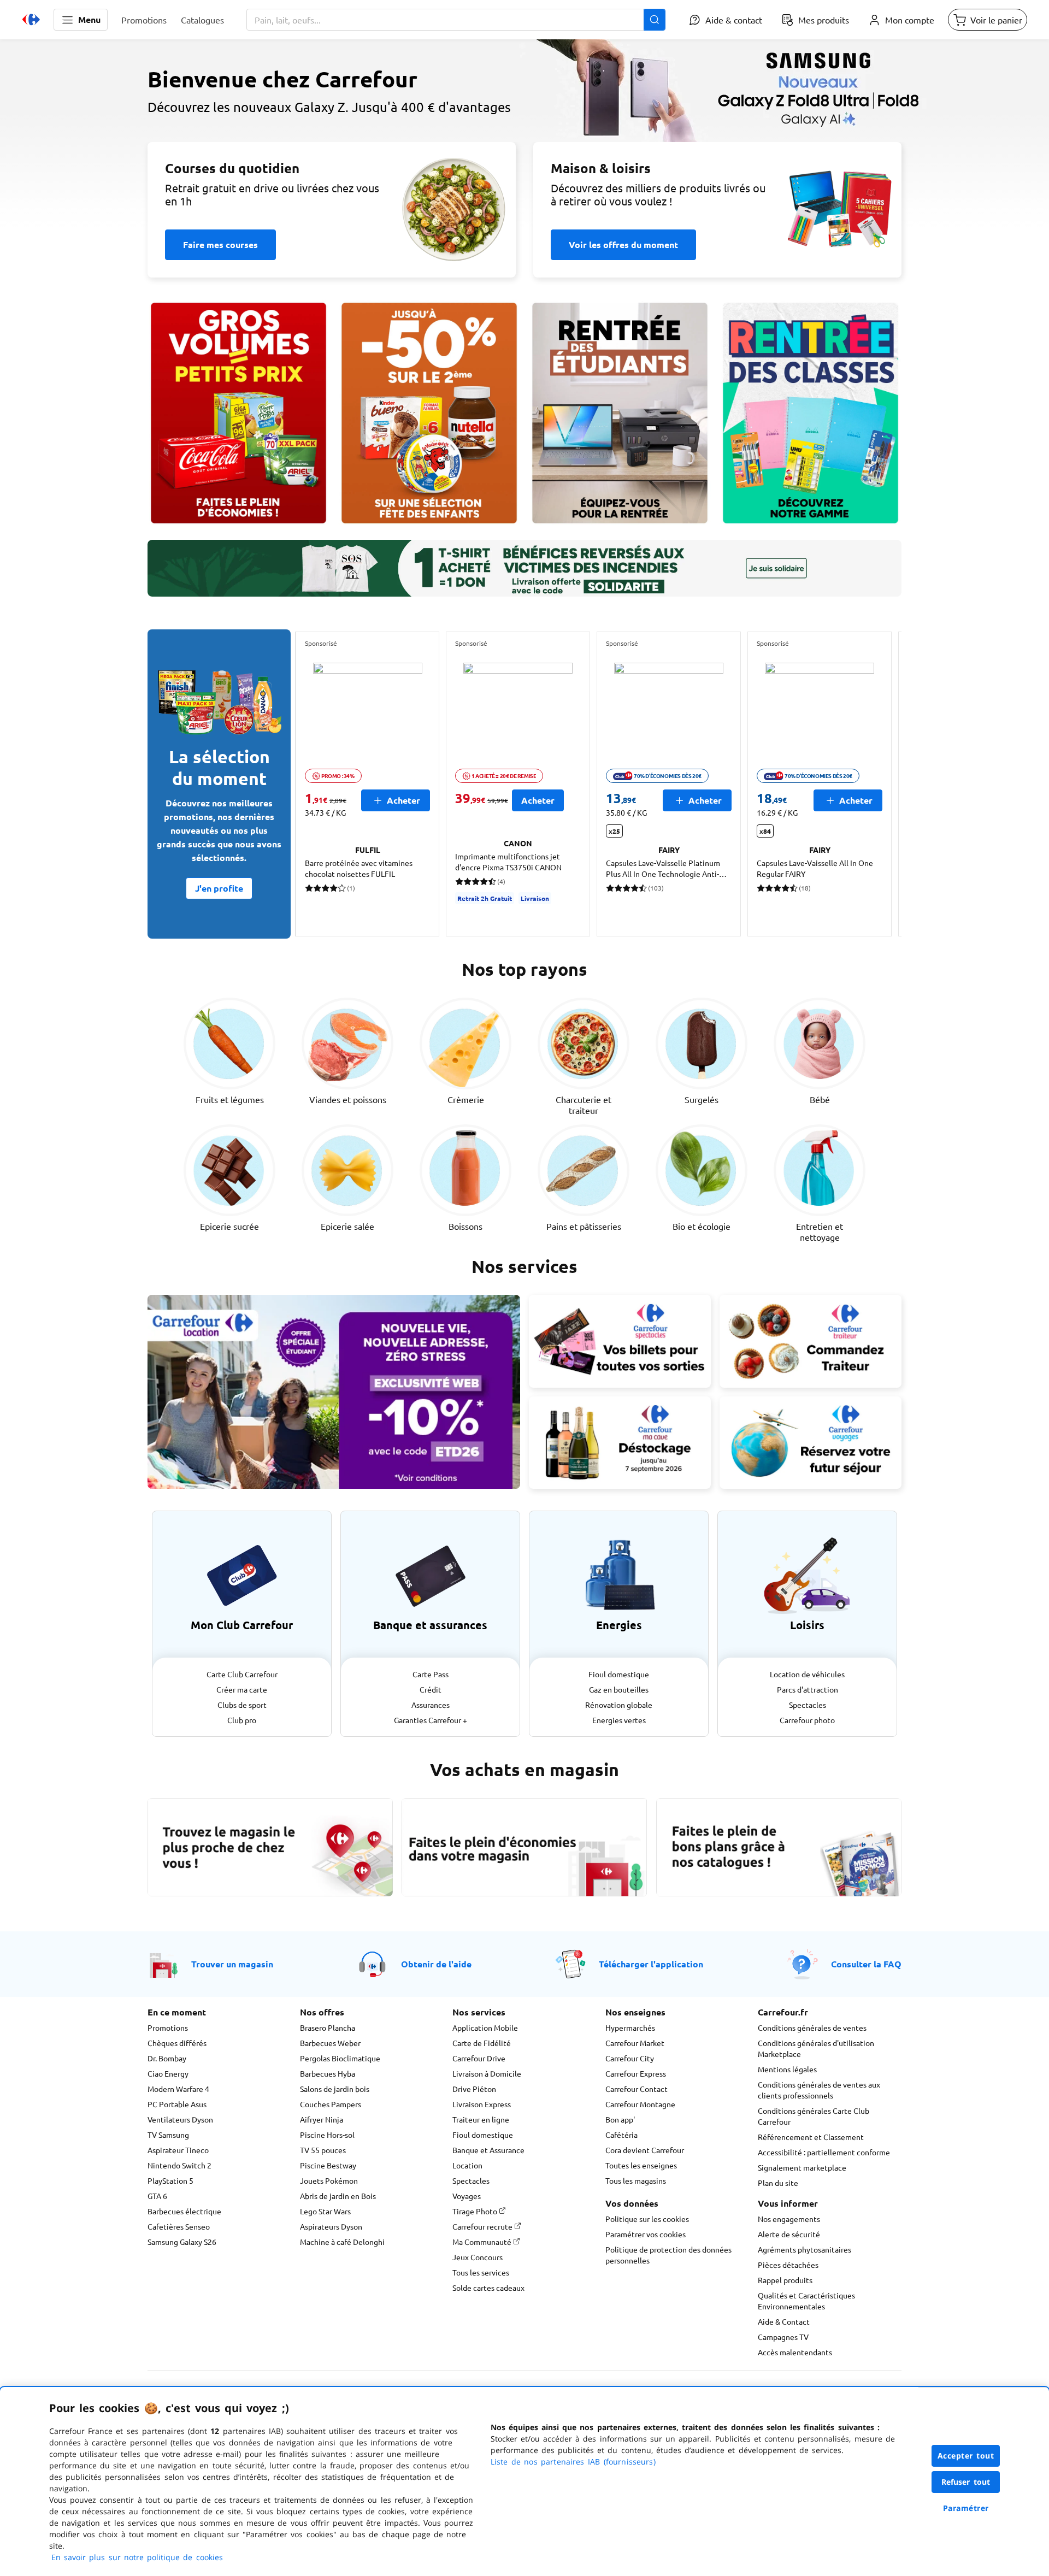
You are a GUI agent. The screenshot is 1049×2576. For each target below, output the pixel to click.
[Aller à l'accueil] (31, 20)
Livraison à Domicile (487, 2073)
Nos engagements (789, 2219)
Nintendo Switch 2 (179, 2165)
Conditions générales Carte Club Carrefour (814, 2116)
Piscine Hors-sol (327, 2135)
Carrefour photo (807, 1720)
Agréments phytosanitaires (805, 2249)
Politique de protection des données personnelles (668, 2255)
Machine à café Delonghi (342, 2242)
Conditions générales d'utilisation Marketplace (816, 2048)
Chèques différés (177, 2043)
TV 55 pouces (323, 2150)
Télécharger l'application (651, 1964)
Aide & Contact (784, 2321)
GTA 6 (157, 2196)
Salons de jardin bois (335, 2089)
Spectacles (808, 1705)
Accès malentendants (795, 2352)
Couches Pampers (331, 2104)
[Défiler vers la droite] (875, 784)
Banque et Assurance (488, 2150)
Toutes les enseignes (641, 2165)
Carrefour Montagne (640, 2104)
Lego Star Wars (325, 2211)
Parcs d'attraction (808, 1689)
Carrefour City (630, 2058)
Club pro (242, 1720)
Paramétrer (966, 2508)
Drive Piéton (474, 2089)
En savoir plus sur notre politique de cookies (137, 2557)
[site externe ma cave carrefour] (620, 1443)
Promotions (168, 2027)
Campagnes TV (783, 2337)
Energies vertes (619, 1720)
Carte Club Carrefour (242, 1674)
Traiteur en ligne (481, 2119)
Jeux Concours (478, 2257)
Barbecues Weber (330, 2043)
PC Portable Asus (177, 2104)
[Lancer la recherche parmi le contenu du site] (655, 20)
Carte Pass (431, 1674)
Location (467, 2165)
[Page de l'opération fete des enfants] (429, 413)
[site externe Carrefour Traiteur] (811, 1341)
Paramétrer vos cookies (646, 2234)
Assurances (431, 1705)
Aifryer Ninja (322, 2119)
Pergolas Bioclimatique (340, 2058)
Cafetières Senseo (179, 2226)
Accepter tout (966, 2456)
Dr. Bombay (167, 2058)
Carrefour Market (635, 2043)
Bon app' (620, 2119)
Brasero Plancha (328, 2027)
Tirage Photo (476, 2211)
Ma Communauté (483, 2242)
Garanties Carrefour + (431, 1720)
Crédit (431, 1689)
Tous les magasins (636, 2180)
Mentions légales (787, 2069)
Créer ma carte (242, 1689)
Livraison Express (482, 2104)
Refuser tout (966, 2482)
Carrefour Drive (479, 2058)
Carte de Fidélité (482, 2043)
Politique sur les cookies (647, 2219)
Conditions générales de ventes (812, 2027)
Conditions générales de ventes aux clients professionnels (819, 2090)
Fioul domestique (619, 1674)
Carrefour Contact (637, 2089)
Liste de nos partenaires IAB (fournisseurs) (573, 2462)
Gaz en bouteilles (619, 1689)
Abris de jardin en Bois (338, 2196)
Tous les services (481, 2272)
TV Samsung (168, 2135)
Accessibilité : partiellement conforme (824, 2152)
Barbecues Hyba (328, 2073)
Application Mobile (485, 2027)
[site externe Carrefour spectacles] (620, 1341)
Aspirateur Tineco (178, 2150)
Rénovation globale (619, 1705)
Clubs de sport (242, 1705)
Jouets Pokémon (329, 2180)
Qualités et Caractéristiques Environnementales (806, 2301)
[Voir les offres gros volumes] (238, 413)
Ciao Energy (168, 2073)
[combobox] (456, 20)
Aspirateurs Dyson (331, 2226)
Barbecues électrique (184, 2211)
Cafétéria (621, 2135)
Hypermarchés (630, 2027)
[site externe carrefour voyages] (811, 1443)
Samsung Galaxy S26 (182, 2242)
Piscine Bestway (328, 2165)
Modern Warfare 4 (178, 2089)
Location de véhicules (807, 1674)
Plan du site (778, 2183)
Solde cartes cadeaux (488, 2288)
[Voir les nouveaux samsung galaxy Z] (524, 140)
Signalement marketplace (802, 2167)
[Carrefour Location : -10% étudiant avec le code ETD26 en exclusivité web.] (334, 1392)
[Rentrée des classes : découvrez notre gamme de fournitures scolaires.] (811, 413)
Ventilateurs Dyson (180, 2119)
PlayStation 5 (170, 2180)
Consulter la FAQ (866, 1964)
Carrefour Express (636, 2073)
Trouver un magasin (232, 1964)
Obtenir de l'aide (436, 1964)
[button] (81, 20)
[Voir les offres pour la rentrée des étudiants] (620, 413)
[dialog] (524, 2481)
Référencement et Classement (811, 2137)
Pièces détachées (788, 2265)
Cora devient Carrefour (645, 2150)
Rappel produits (785, 2280)
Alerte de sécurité (789, 2234)
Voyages (467, 2196)
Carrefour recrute (483, 2226)
